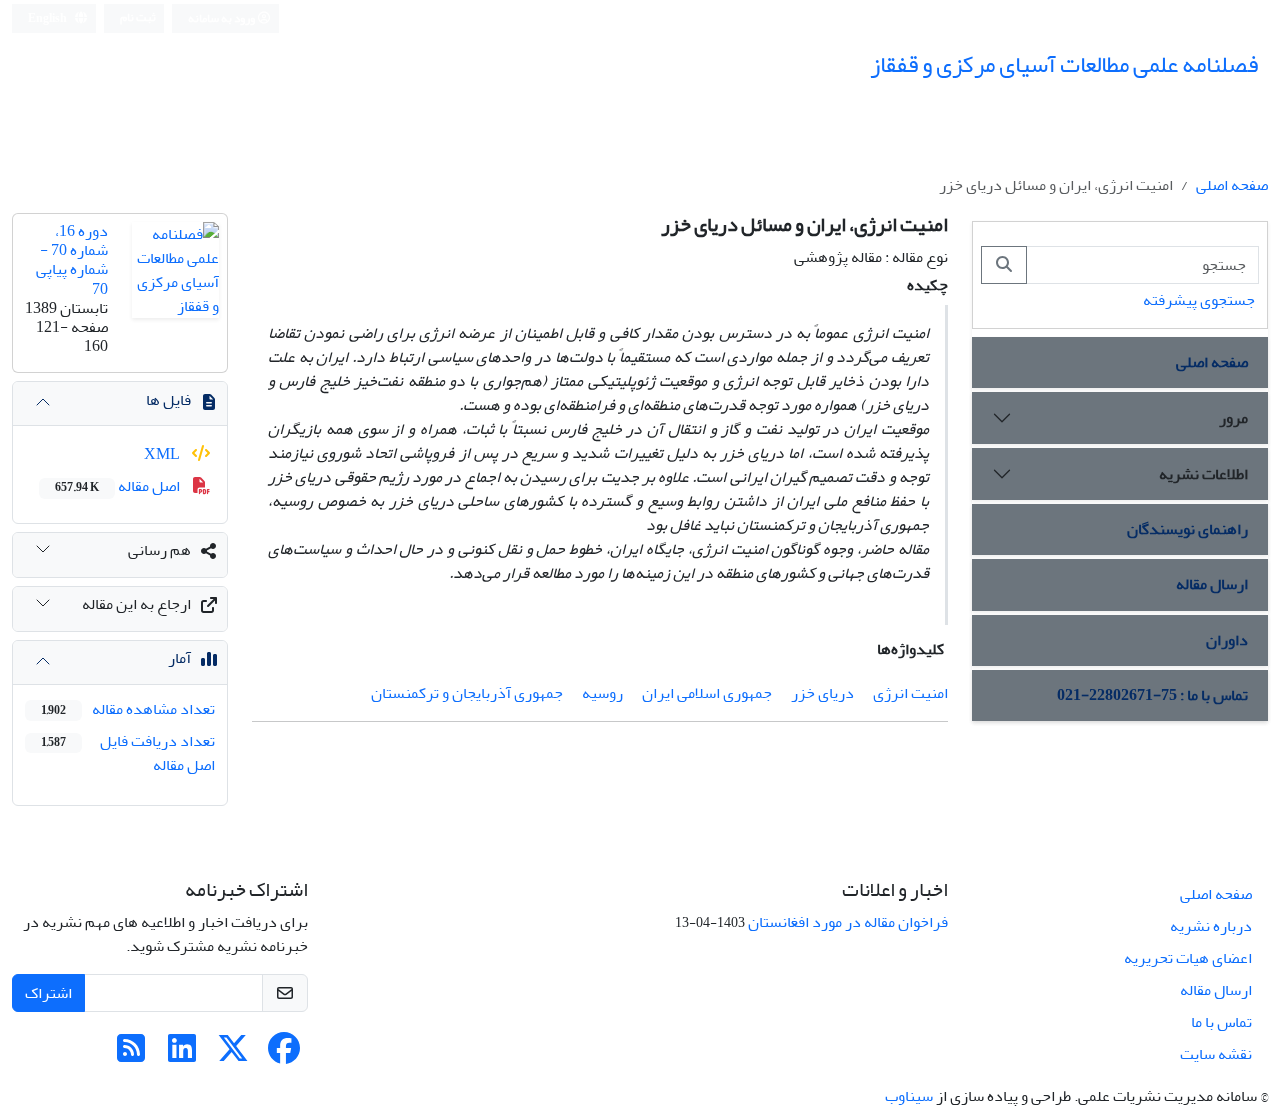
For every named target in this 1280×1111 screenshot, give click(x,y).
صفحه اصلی (1232, 185)
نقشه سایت (1216, 1054)
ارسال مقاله (1212, 584)
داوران (1227, 640)
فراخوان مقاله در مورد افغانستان (848, 922)
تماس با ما (1221, 1022)
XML (163, 454)
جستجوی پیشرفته (1199, 300)
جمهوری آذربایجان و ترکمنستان (467, 693)
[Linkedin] (182, 1055)
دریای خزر (822, 693)
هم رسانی (159, 550)
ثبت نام (138, 17)
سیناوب (909, 1096)
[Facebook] (284, 1055)
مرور (1233, 418)
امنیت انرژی (910, 693)
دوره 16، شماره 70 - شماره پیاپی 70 (72, 260)
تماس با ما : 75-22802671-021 (1152, 695)
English (48, 18)
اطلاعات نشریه (1203, 474)
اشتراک (48, 993)
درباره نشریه (1211, 926)
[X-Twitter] (233, 1055)
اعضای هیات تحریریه (1188, 958)
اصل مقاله (119, 486)
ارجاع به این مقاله (136, 604)
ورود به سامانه (222, 18)
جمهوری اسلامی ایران (707, 693)
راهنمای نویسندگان (1187, 529)
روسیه (602, 693)
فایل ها (168, 400)
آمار (179, 658)
